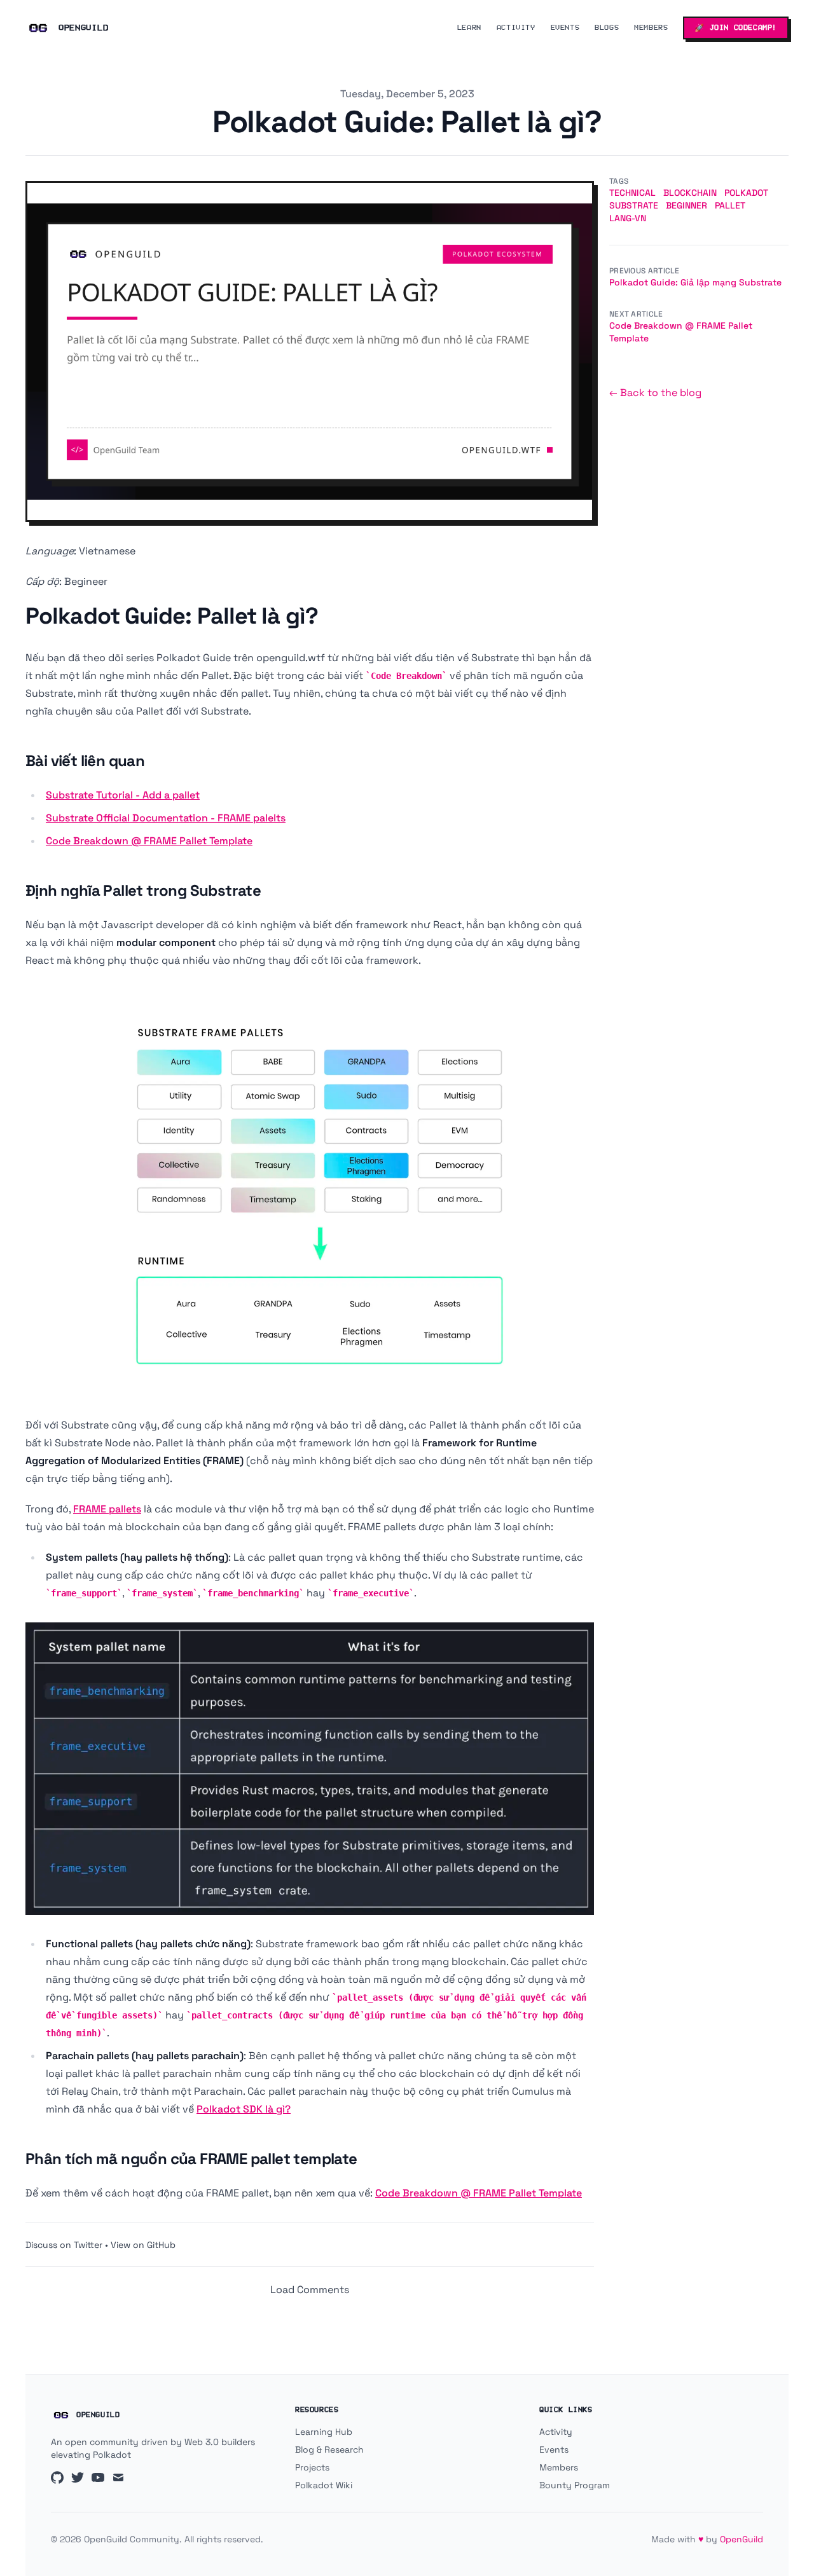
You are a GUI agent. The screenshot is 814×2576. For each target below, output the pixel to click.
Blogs (607, 28)
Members (651, 28)
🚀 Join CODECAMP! (736, 28)
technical (632, 193)
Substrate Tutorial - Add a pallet (123, 795)
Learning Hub (324, 2432)
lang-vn (628, 218)
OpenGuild (742, 2539)
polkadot (746, 193)
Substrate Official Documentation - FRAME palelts (166, 818)
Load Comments (310, 2290)
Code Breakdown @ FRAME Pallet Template (149, 841)
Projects (312, 2467)
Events (565, 28)
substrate (634, 205)
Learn (469, 28)
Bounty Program (575, 2485)
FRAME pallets (107, 1509)
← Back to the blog (655, 393)
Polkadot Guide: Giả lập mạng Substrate (695, 282)
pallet (730, 205)
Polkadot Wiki (324, 2485)
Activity (516, 28)
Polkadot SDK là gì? (244, 2109)
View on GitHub (143, 2245)
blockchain (690, 193)
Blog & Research (329, 2449)
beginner (686, 205)
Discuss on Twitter (64, 2245)
